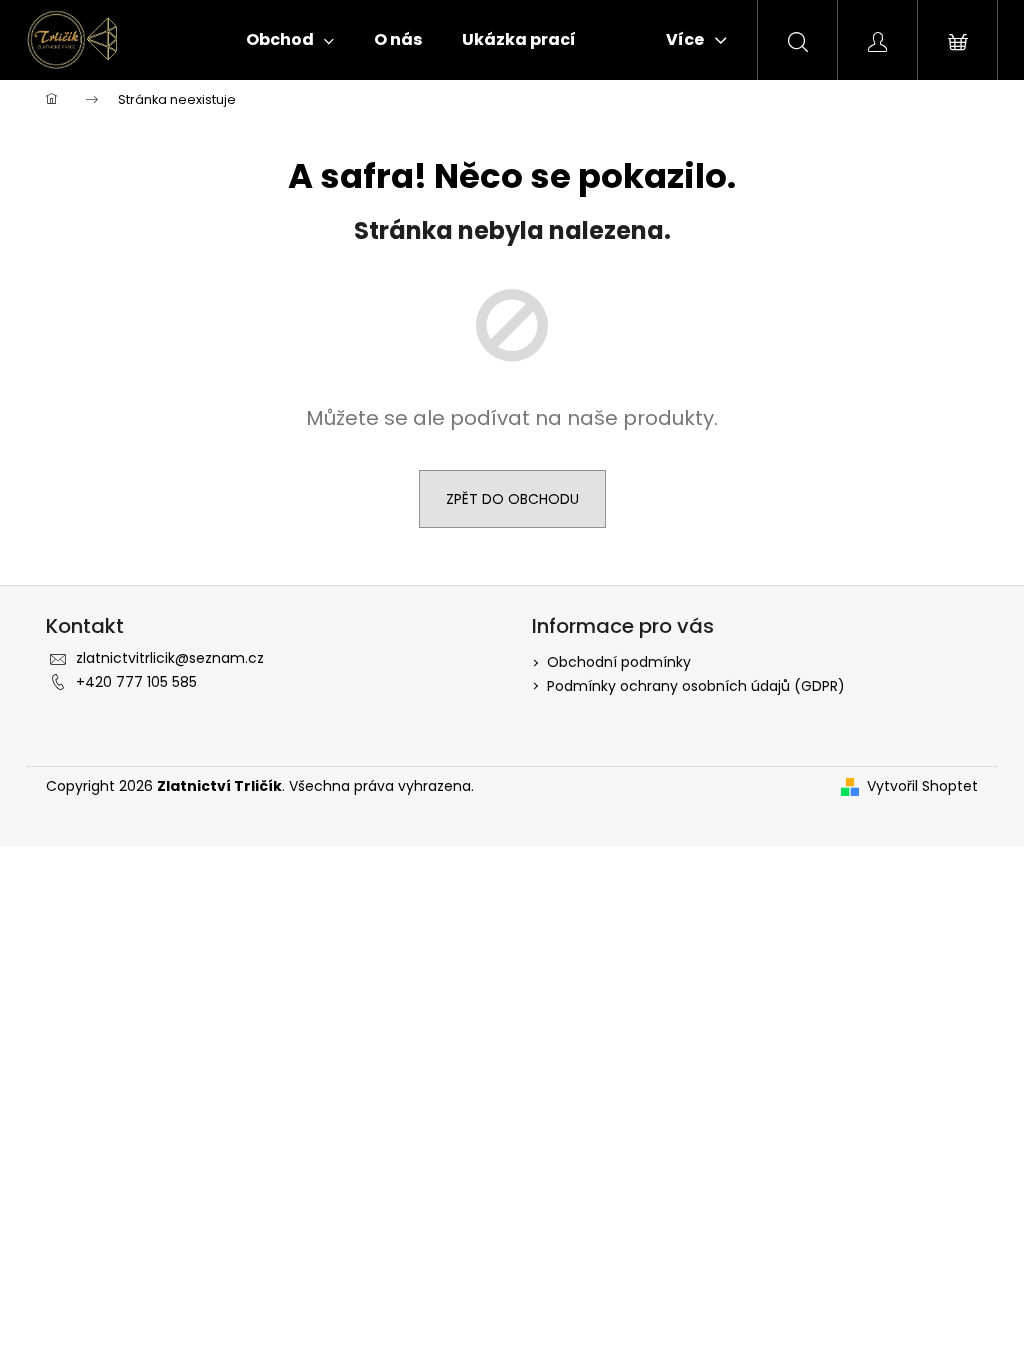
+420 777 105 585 (136, 682)
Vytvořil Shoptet (922, 786)
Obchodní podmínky (619, 662)
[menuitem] (290, 40)
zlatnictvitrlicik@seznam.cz (170, 658)
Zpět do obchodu (512, 499)
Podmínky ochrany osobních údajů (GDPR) (696, 686)
